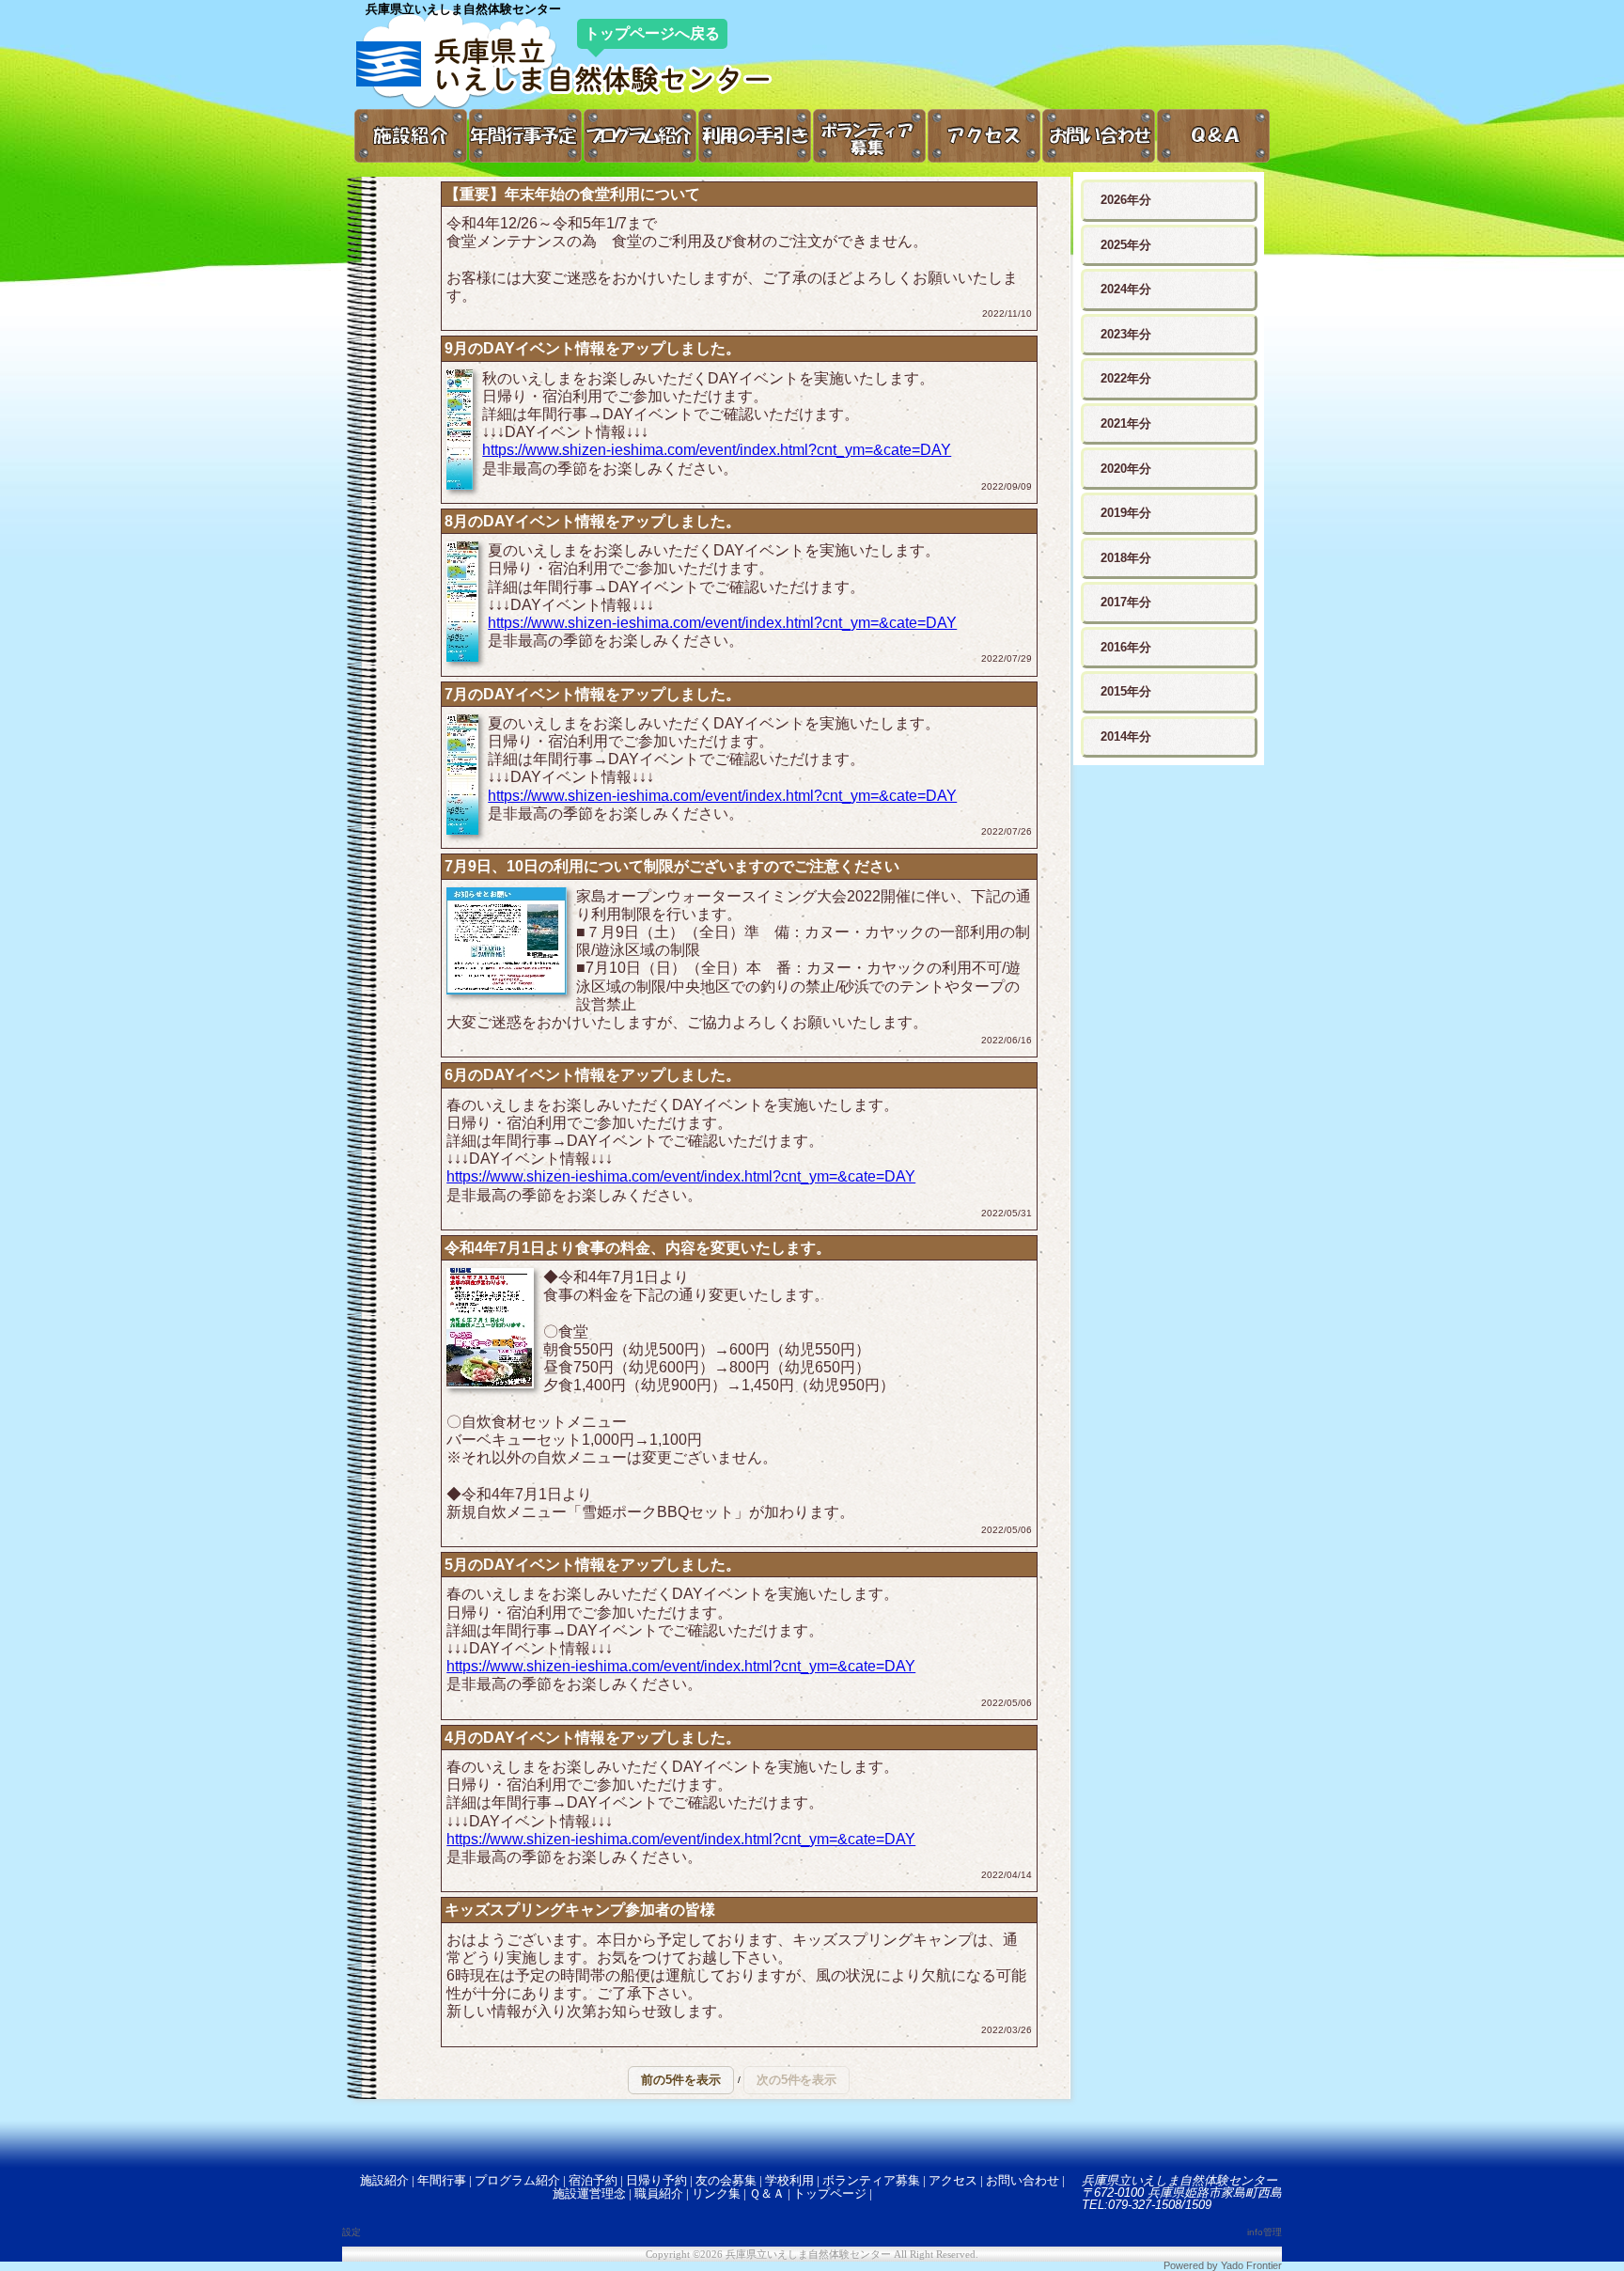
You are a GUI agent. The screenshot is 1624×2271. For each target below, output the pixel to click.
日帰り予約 (656, 2180)
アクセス (953, 2180)
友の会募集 (726, 2180)
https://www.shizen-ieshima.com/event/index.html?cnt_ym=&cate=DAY (717, 450)
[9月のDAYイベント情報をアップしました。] (460, 431)
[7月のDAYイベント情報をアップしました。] (462, 776)
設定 (351, 2232)
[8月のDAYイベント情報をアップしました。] (462, 603)
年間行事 (442, 2180)
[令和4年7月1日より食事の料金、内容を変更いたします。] (490, 1330)
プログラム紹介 (517, 2180)
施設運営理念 (589, 2193)
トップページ (830, 2193)
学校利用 (789, 2180)
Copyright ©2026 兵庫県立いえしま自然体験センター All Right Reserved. (812, 2255)
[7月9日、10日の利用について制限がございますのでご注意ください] (507, 943)
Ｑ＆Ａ (767, 2193)
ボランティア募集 (871, 2180)
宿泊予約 (593, 2180)
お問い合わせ (1023, 2180)
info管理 (1265, 2232)
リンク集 (716, 2193)
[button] (681, 2080)
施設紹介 (384, 2180)
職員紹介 (659, 2193)
